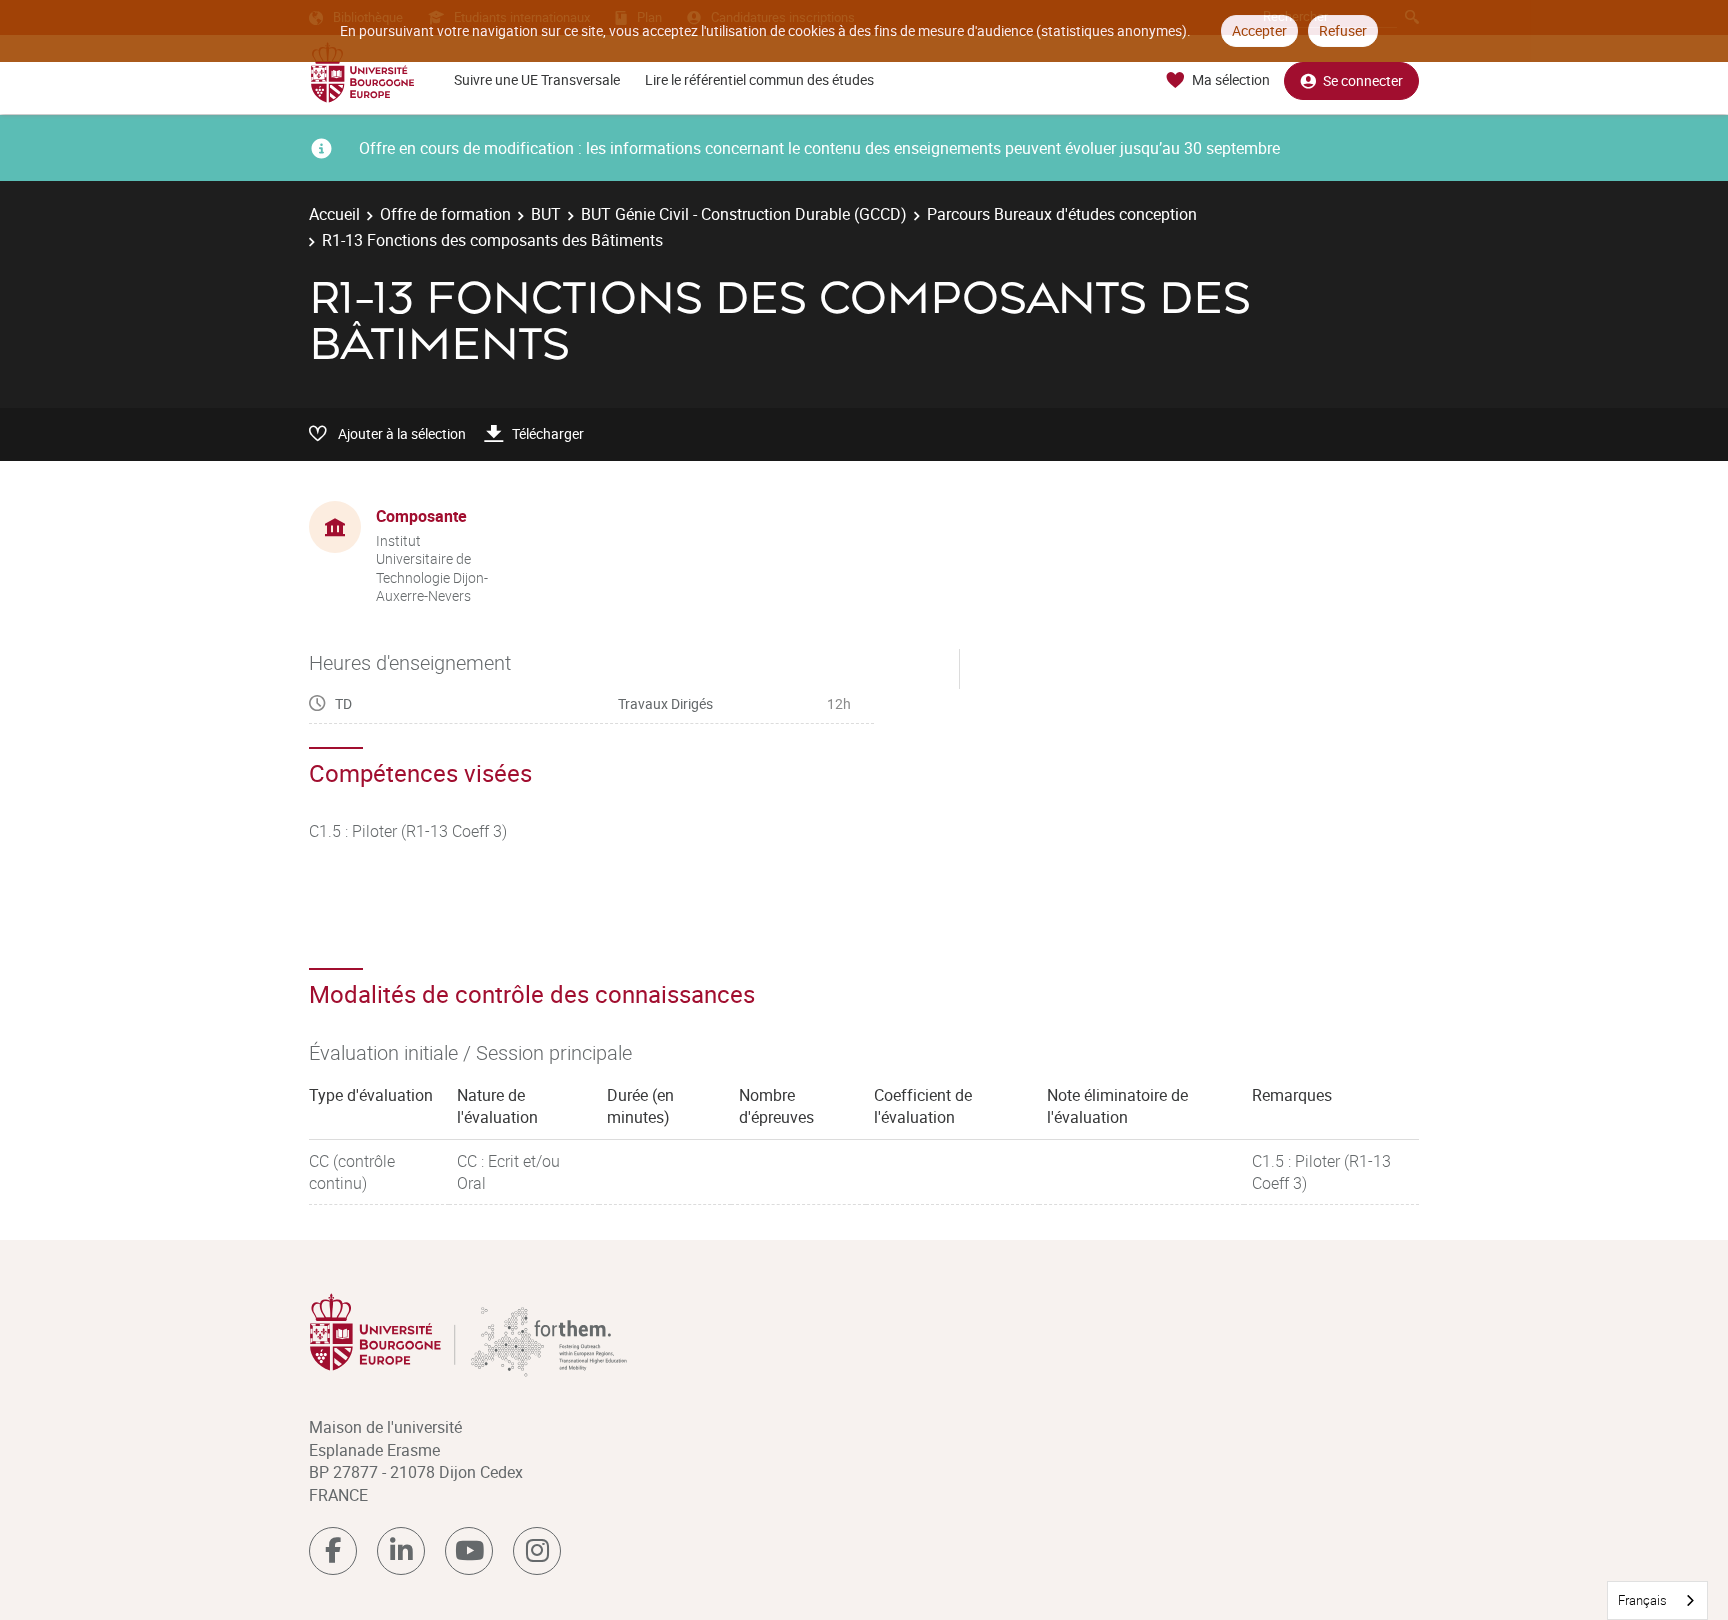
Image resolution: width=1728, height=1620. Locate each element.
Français (1642, 1600)
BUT (546, 214)
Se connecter (1363, 80)
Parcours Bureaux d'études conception (1062, 214)
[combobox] (1657, 1600)
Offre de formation (445, 214)
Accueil (334, 214)
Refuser (1343, 30)
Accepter (1259, 30)
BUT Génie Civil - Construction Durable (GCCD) (744, 214)
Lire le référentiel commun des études (759, 79)
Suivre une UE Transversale (537, 79)
